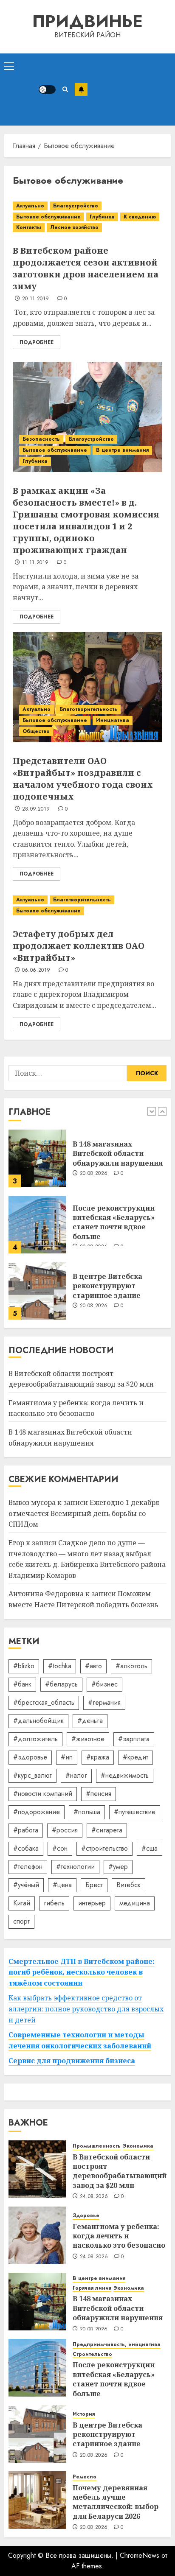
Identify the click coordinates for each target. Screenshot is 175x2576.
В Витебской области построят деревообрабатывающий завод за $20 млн (120, 2171)
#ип (67, 1757)
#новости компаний (43, 1794)
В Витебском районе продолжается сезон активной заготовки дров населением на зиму (86, 268)
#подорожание (37, 1812)
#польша (87, 1812)
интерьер (92, 1903)
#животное (88, 1739)
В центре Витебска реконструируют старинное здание (107, 1286)
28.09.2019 (36, 809)
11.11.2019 (35, 563)
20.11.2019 (36, 299)
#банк (22, 1684)
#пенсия (99, 1794)
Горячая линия (92, 2288)
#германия (104, 1702)
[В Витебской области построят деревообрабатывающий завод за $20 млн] (37, 2169)
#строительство (104, 1848)
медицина (135, 1903)
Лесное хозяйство (74, 227)
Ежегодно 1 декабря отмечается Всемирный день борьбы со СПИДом (84, 1513)
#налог (76, 1775)
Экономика (138, 2146)
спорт (21, 1921)
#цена (62, 1885)
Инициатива (113, 720)
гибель (54, 1903)
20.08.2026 (94, 1174)
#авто (93, 1666)
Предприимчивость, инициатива (117, 2345)
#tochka (60, 1666)
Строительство (92, 2354)
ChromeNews (140, 2555)
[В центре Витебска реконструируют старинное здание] (37, 1291)
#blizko (24, 1666)
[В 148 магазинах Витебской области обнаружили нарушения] (37, 1158)
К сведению (140, 217)
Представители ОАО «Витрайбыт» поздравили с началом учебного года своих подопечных (83, 779)
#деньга (90, 1721)
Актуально (30, 206)
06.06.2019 (36, 971)
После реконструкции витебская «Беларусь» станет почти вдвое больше (114, 1222)
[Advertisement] (129, 90)
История (84, 2414)
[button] (9, 66)
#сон (60, 1848)
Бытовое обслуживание (48, 217)
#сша (150, 1848)
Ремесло (85, 2477)
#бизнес (104, 1684)
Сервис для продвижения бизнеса (72, 2061)
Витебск (128, 1885)
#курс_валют (32, 1775)
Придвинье (87, 21)
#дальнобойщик (38, 1721)
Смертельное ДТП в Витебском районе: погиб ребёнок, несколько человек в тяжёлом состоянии (82, 1972)
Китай (22, 1903)
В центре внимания (122, 450)
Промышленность (97, 2146)
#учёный (26, 1885)
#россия (65, 1830)
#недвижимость (125, 1775)
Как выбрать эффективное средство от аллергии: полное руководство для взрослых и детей (86, 2009)
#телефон (28, 1867)
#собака (26, 1848)
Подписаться (81, 90)
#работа (26, 1830)
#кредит (135, 1757)
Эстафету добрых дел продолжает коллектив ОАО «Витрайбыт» (79, 946)
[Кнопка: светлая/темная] (47, 90)
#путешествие (135, 1812)
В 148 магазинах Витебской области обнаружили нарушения (118, 1154)
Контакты (29, 227)
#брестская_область (44, 1702)
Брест (94, 1885)
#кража (98, 1757)
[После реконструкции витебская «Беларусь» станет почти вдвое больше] (37, 1225)
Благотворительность (88, 709)
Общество (36, 731)
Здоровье (86, 2216)
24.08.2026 (94, 2197)
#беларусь (61, 1684)
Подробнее (37, 342)
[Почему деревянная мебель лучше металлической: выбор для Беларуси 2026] (37, 2500)
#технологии (75, 1867)
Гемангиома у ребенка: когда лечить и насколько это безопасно (76, 1408)
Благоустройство (76, 206)
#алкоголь (131, 1666)
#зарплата (134, 1739)
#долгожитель (35, 1739)
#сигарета (107, 1830)
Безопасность (41, 439)
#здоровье (30, 1757)
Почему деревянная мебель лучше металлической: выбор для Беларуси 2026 (116, 2502)
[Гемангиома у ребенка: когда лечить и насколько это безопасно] (37, 2235)
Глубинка (102, 217)
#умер (118, 1867)
